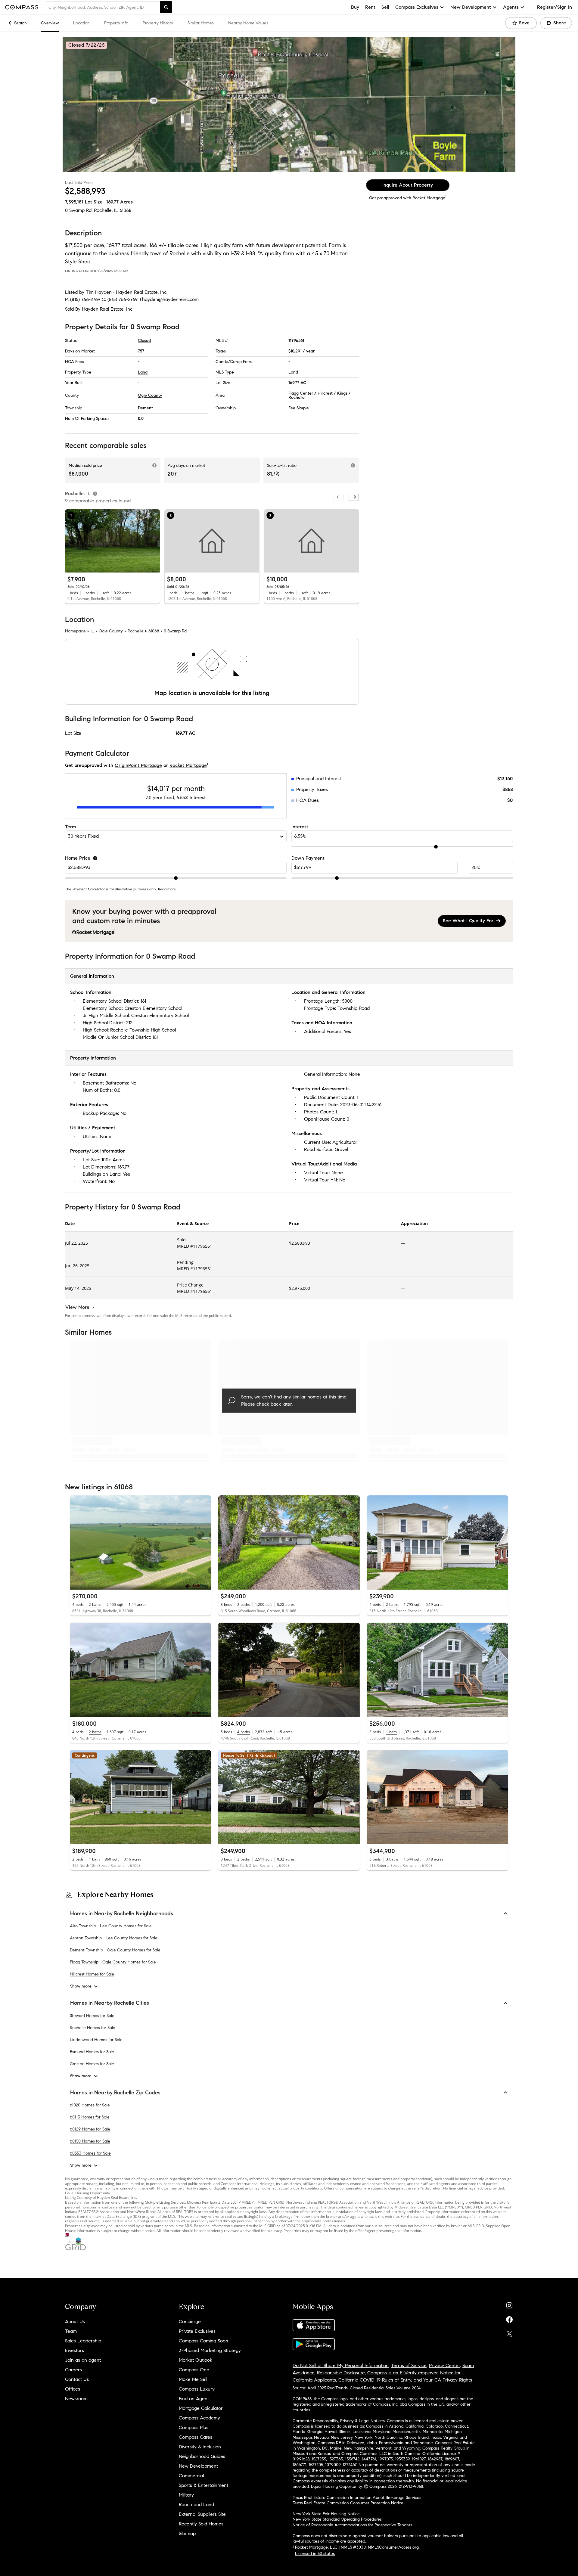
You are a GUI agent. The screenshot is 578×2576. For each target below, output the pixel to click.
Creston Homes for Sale (92, 2064)
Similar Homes (201, 23)
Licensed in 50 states (315, 2554)
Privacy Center (444, 2365)
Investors (75, 2350)
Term (70, 827)
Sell (385, 7)
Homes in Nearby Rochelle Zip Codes (115, 2093)
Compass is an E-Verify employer (402, 2373)
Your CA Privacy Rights (448, 2380)
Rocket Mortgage (188, 765)
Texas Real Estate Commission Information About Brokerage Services (357, 2498)
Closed (144, 341)
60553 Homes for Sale (90, 2153)
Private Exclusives (197, 2331)
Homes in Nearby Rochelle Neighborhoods (122, 1913)
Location (81, 23)
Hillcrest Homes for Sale (92, 1974)
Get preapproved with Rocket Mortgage (408, 198)
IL (92, 631)
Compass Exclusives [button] (417, 7)
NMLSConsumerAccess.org (393, 2547)
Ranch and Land (196, 2505)
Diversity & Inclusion (200, 2447)
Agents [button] (511, 7)
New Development (198, 2466)
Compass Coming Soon (204, 2341)
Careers (73, 2370)
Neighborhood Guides (202, 2456)
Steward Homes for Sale (92, 2016)
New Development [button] (471, 7)
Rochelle (136, 631)
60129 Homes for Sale (90, 2129)
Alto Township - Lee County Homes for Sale (111, 1926)
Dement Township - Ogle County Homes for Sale (115, 1950)
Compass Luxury (197, 2389)
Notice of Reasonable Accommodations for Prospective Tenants (352, 2525)
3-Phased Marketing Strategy (210, 2350)
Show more (81, 1986)
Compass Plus (194, 2427)
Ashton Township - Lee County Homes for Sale (114, 1938)
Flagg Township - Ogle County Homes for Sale (113, 1962)
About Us (75, 2322)
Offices (73, 2389)
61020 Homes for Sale (90, 2105)
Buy (355, 7)
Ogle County (150, 395)
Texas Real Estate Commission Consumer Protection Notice (348, 2503)
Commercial (191, 2476)
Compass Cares (196, 2437)
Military (186, 2495)
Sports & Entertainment (204, 2485)
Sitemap (187, 2533)
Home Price (78, 858)
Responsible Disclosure (341, 2373)
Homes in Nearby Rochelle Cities (110, 2003)
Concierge (190, 2322)
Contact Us (77, 2379)
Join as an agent (83, 2360)
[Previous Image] (72, 541)
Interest (300, 827)
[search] (166, 7)
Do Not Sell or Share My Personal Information (341, 2365)
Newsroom (76, 2399)
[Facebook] (509, 2318)
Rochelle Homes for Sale (93, 2028)
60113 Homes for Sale (90, 2117)
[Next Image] (153, 541)
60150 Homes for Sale (90, 2141)
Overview (50, 23)
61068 (126, 210)
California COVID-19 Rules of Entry (375, 2380)
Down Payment (308, 858)
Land (143, 372)
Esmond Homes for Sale (92, 2052)
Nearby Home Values (248, 23)
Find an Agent (194, 2399)
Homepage (75, 631)
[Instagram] (509, 2304)
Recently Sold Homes (201, 2524)
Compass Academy (199, 2418)
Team (71, 2331)
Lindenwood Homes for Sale (96, 2040)
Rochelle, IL (106, 210)
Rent (370, 7)
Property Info (116, 23)
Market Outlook (196, 2360)
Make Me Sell (193, 2379)
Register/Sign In (555, 7)
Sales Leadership (83, 2341)
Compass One (194, 2370)
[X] (509, 2332)
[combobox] (103, 7)
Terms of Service (409, 2365)
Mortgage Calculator (201, 2408)
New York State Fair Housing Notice (326, 2514)
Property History (158, 23)
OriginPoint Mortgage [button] (138, 765)
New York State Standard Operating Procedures (337, 2519)
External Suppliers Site (202, 2514)
